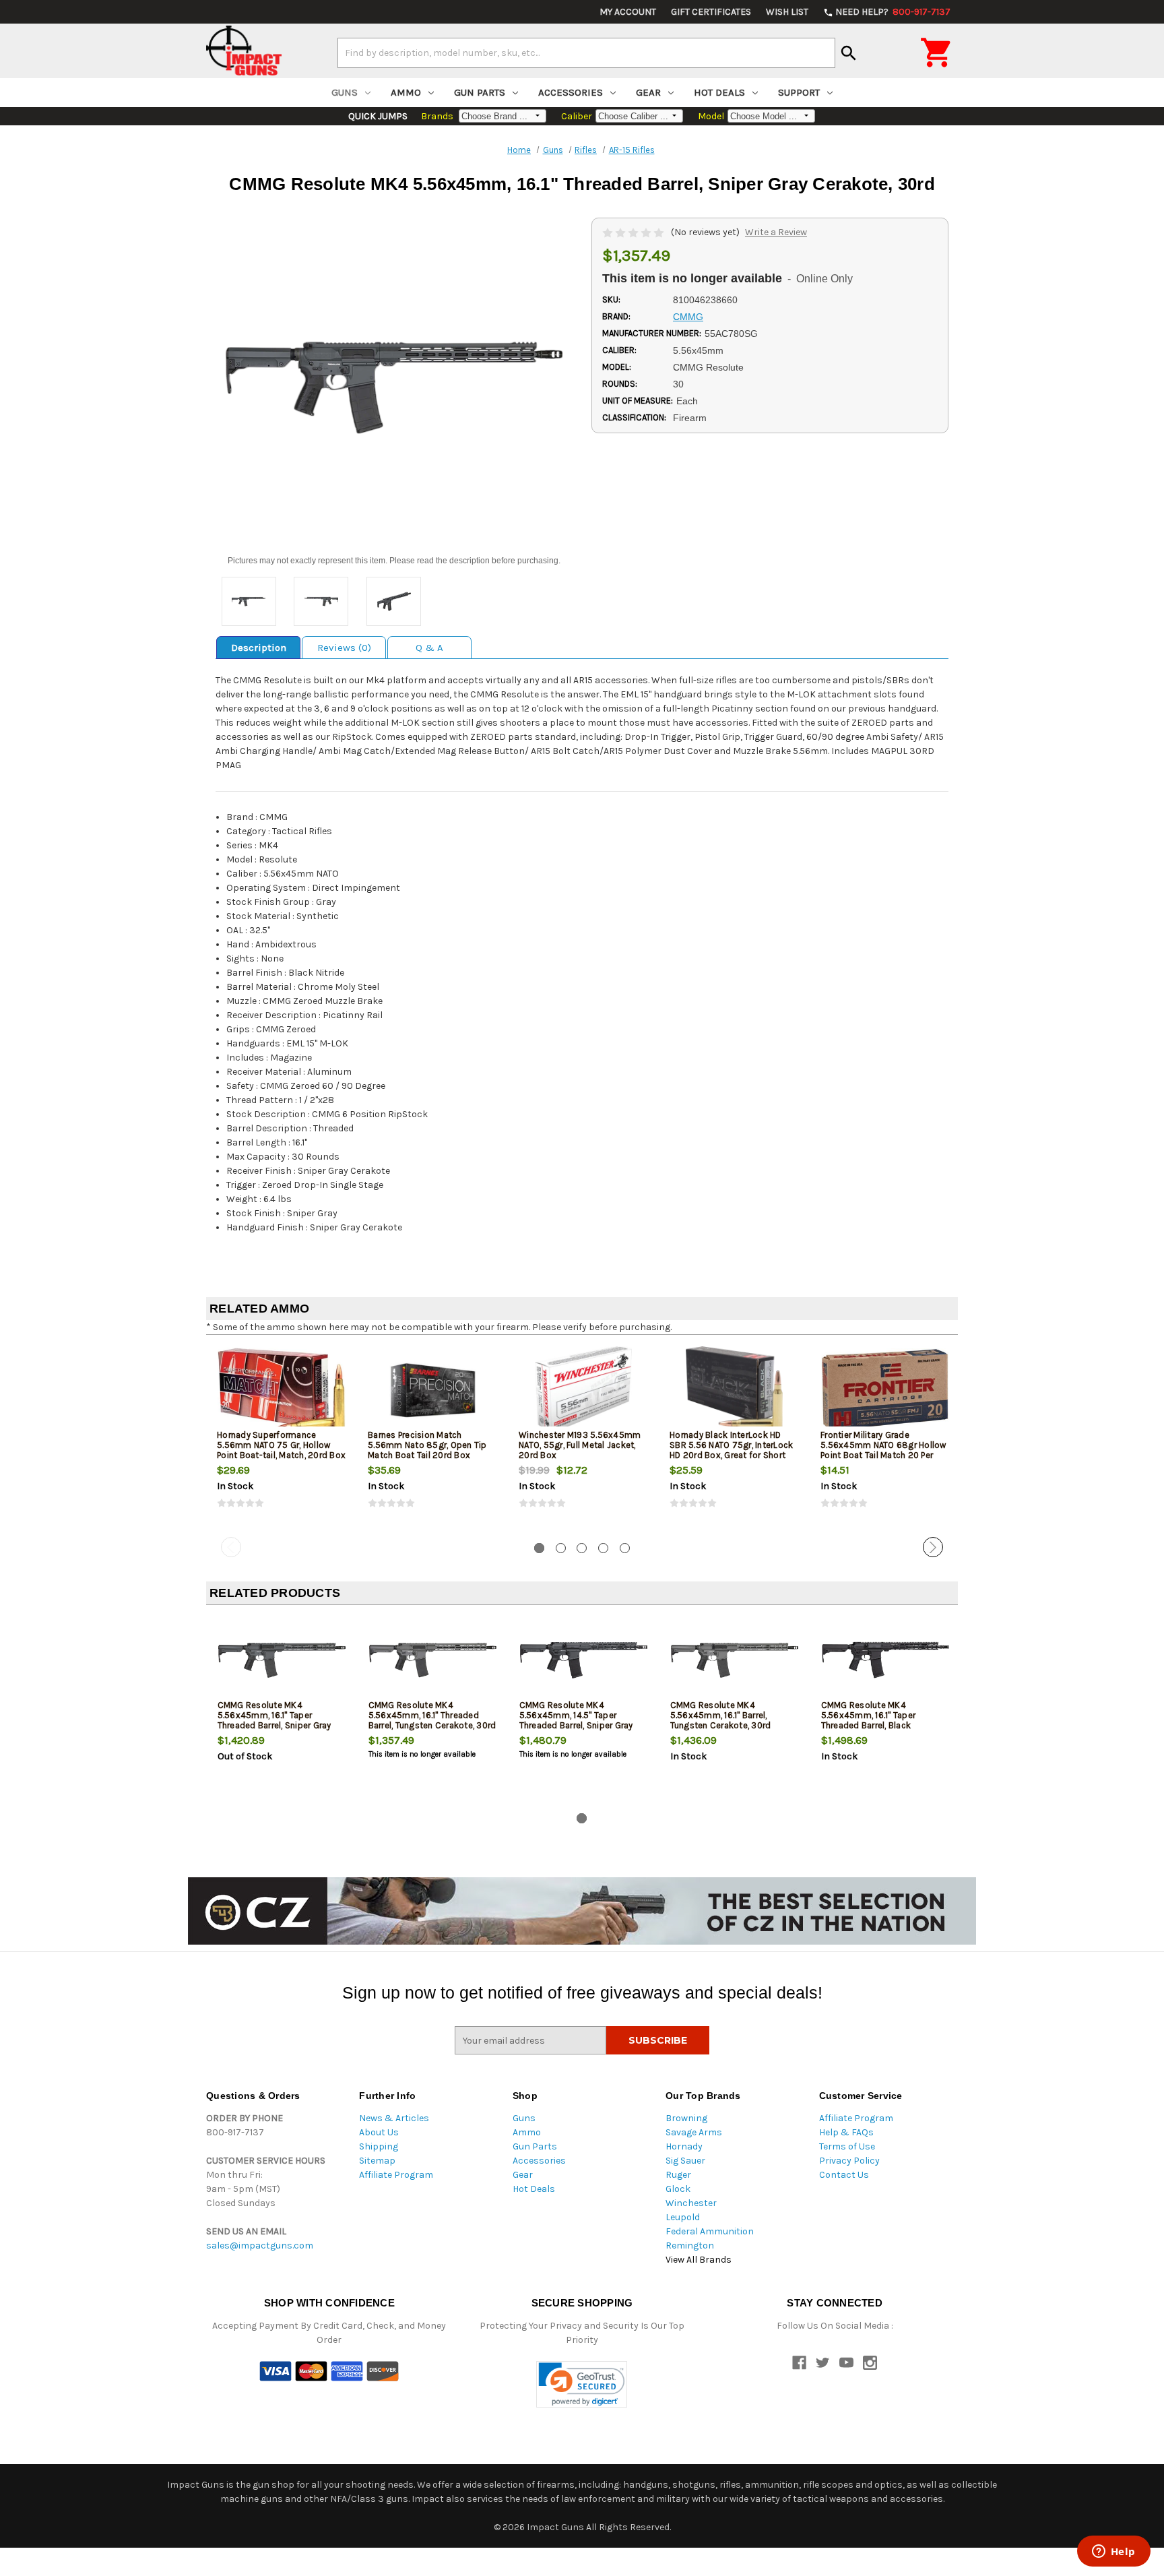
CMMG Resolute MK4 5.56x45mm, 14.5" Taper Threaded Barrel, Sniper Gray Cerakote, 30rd (576, 1720)
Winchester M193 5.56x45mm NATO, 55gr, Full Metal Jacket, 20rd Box (580, 1445)
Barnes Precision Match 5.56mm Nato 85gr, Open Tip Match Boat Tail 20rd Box (427, 1445)
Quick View (282, 1389)
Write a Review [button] (776, 232)
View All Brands (699, 2260)
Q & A (429, 648)
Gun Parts (480, 92)
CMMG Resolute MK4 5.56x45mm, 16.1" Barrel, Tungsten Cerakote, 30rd (721, 1715)
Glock (678, 2189)
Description (259, 648)
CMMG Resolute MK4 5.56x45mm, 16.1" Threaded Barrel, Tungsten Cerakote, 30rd (432, 1715)
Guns (345, 92)
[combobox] (586, 53)
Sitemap (377, 2161)
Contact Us (844, 2175)
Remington (690, 2245)
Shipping (379, 2146)
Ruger (678, 2175)
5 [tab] (625, 1548)
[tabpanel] (282, 1439)
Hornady (684, 2146)
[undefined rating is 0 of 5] (634, 232)
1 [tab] (539, 1548)
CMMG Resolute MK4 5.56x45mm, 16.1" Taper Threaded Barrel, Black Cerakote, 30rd (869, 1720)
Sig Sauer (685, 2161)
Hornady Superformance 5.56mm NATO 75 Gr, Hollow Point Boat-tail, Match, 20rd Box (281, 1445)
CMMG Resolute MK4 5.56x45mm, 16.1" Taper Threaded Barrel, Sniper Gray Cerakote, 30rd (274, 1720)
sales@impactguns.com (260, 2245)
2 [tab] (561, 1548)
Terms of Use (847, 2146)
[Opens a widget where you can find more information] (1113, 2552)
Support (799, 92)
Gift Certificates (711, 12)
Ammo (406, 92)
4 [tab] (603, 1548)
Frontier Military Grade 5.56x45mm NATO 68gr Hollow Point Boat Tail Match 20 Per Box (883, 1450)
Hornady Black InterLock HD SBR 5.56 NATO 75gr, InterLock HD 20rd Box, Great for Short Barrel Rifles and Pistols (731, 1450)
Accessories (571, 92)
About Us (379, 2132)
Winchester (691, 2203)
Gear (648, 92)
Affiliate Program (396, 2175)
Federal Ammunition (710, 2231)
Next (933, 1547)
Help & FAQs (846, 2132)
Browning (686, 2118)
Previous (231, 1547)
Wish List (787, 12)
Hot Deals (719, 92)
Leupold (683, 2217)
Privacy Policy (849, 2161)
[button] (582, 2384)
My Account (628, 12)
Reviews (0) (344, 648)
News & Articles (394, 2118)
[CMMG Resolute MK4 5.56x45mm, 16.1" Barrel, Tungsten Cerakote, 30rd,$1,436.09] (735, 1660)
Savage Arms (694, 2132)
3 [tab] (582, 1548)
